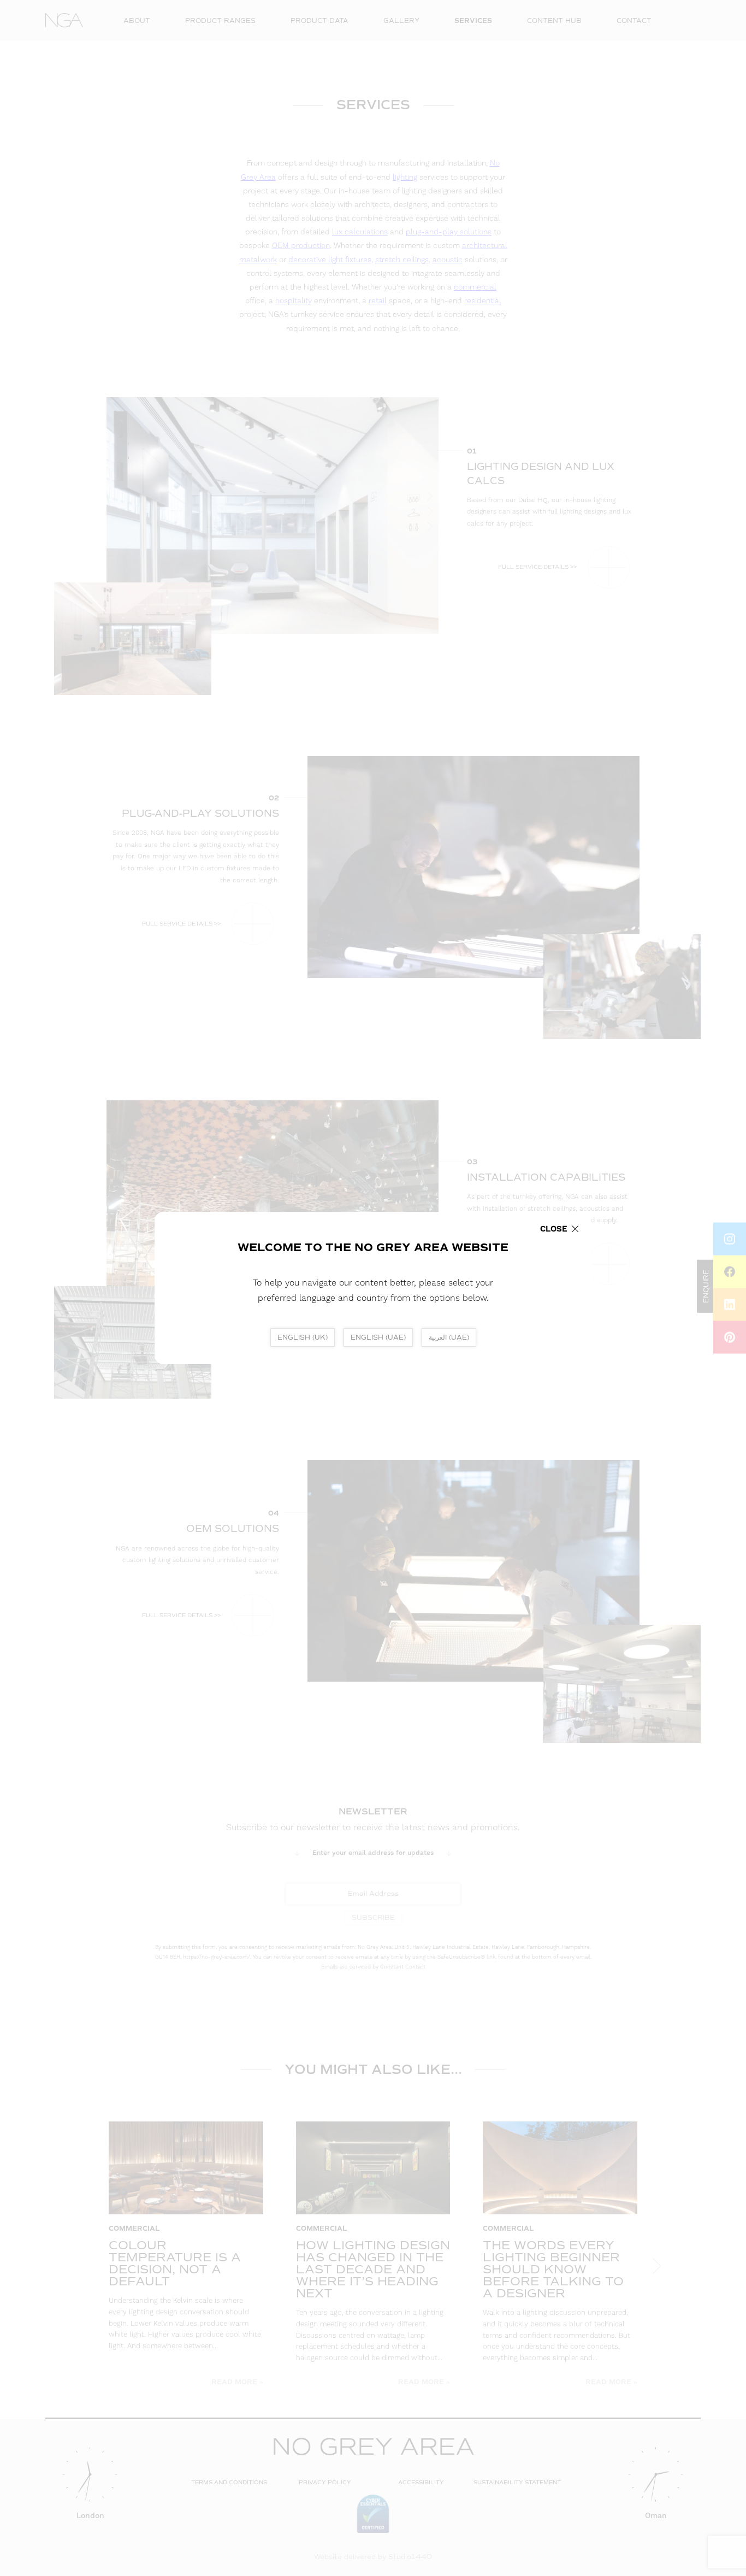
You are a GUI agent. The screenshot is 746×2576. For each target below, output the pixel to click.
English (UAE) (378, 1337)
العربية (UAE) (449, 1337)
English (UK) (303, 1337)
